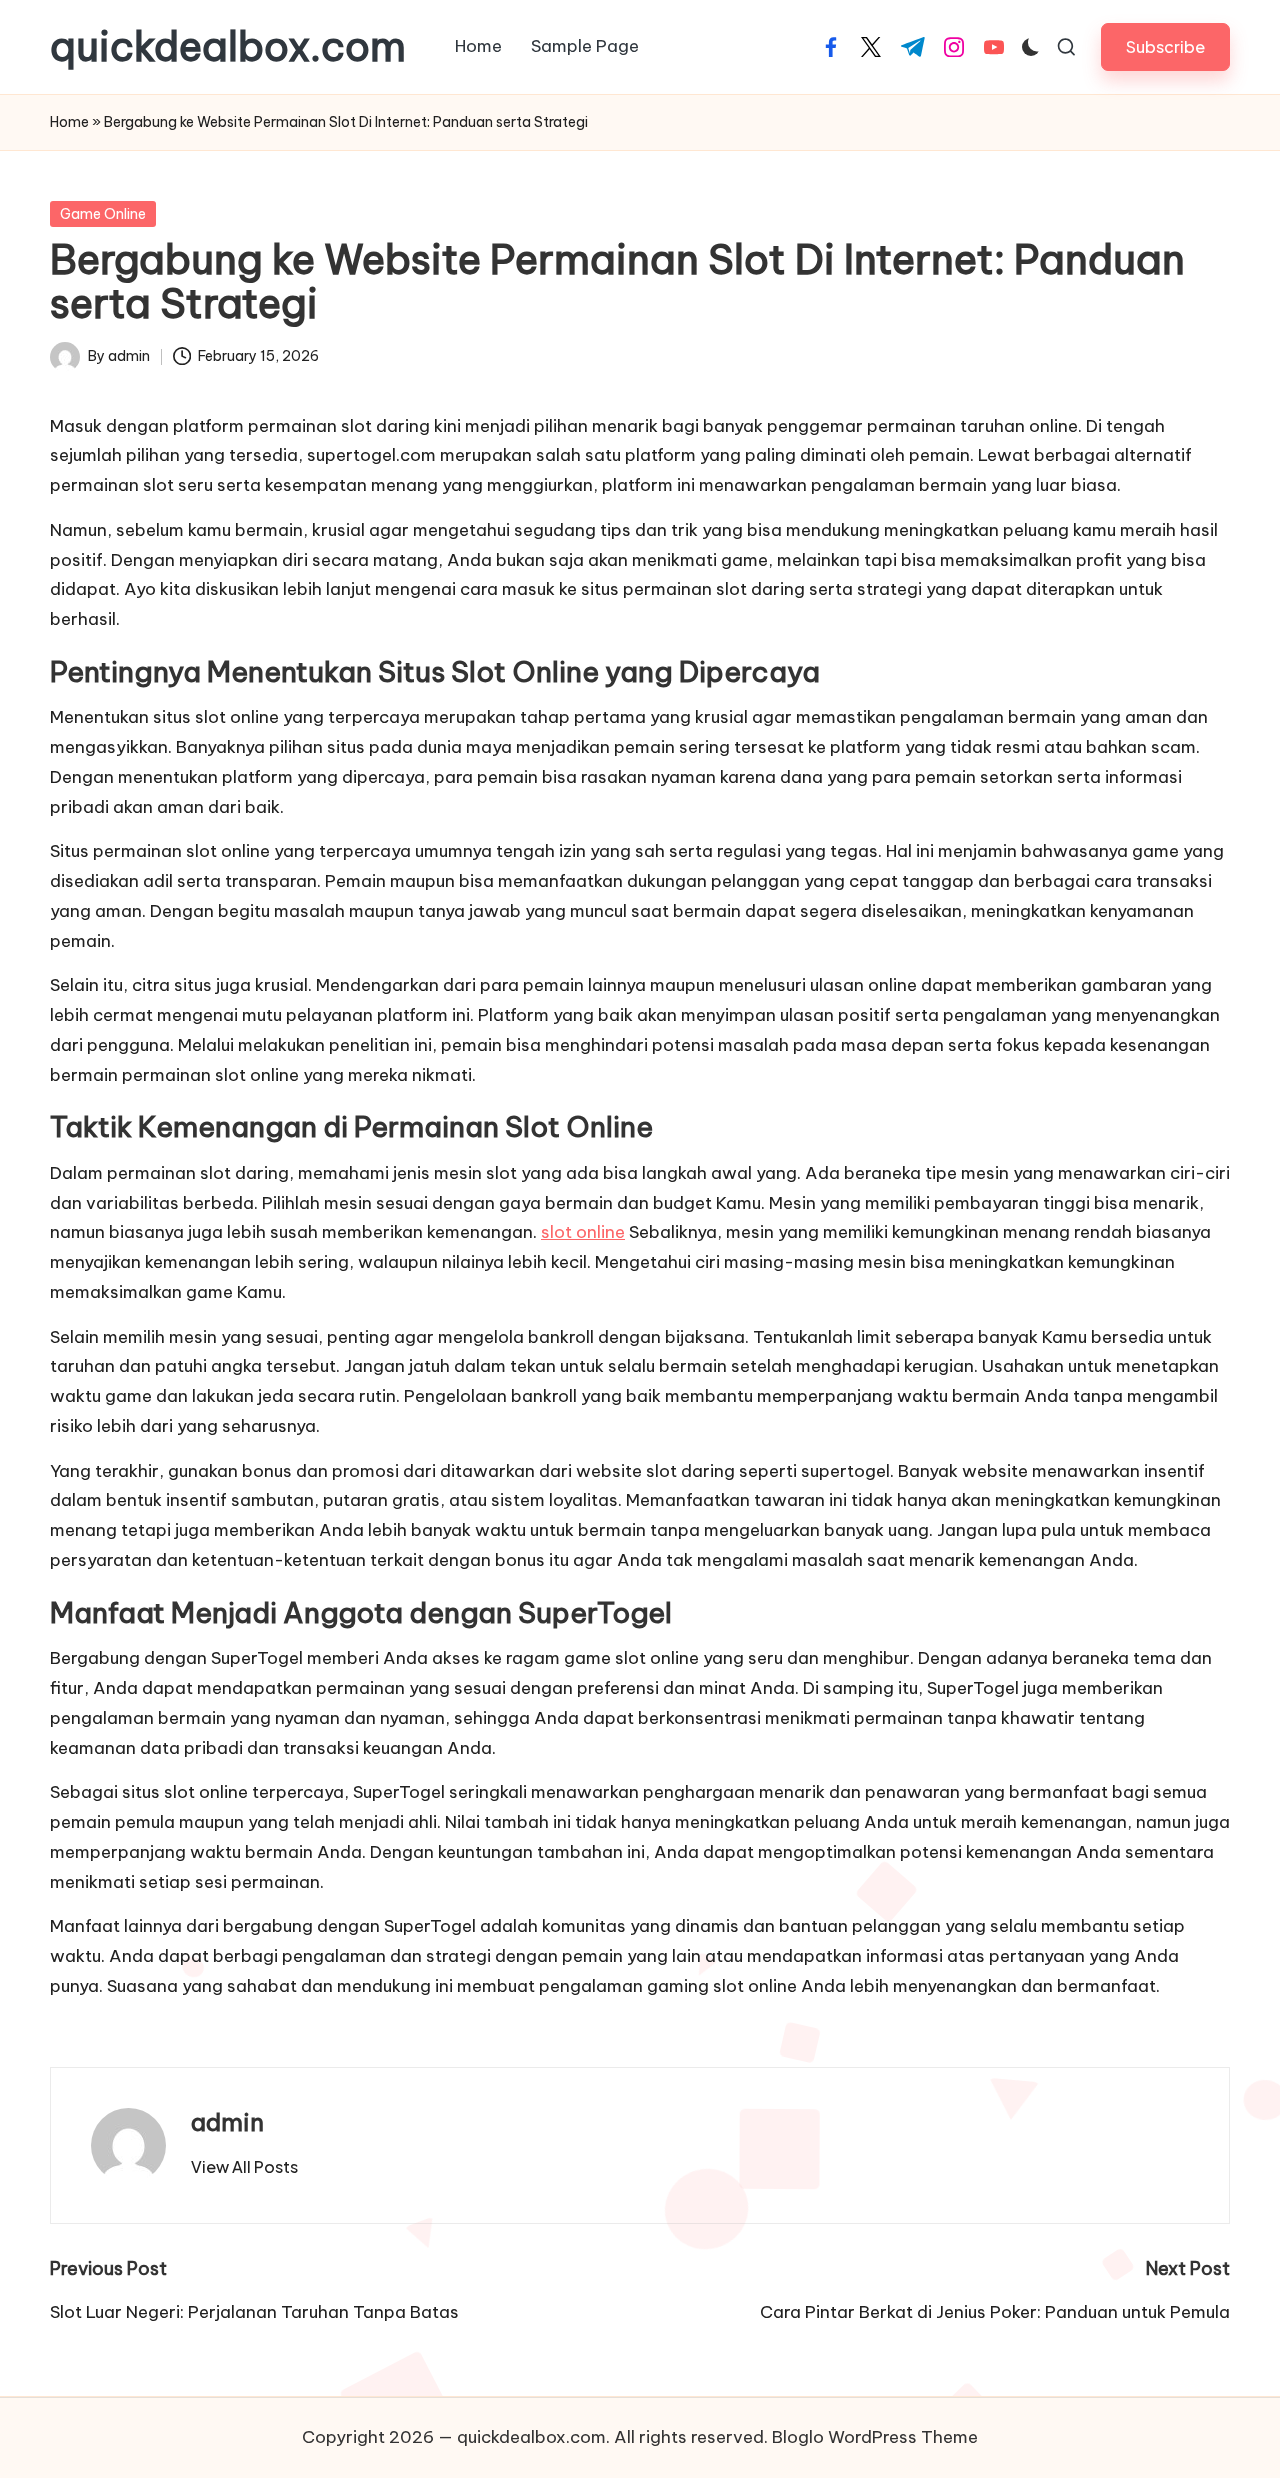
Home (69, 122)
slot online (583, 1232)
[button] (1165, 46)
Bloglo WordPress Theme (875, 2437)
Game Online (103, 214)
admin (227, 2122)
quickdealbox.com (228, 47)
